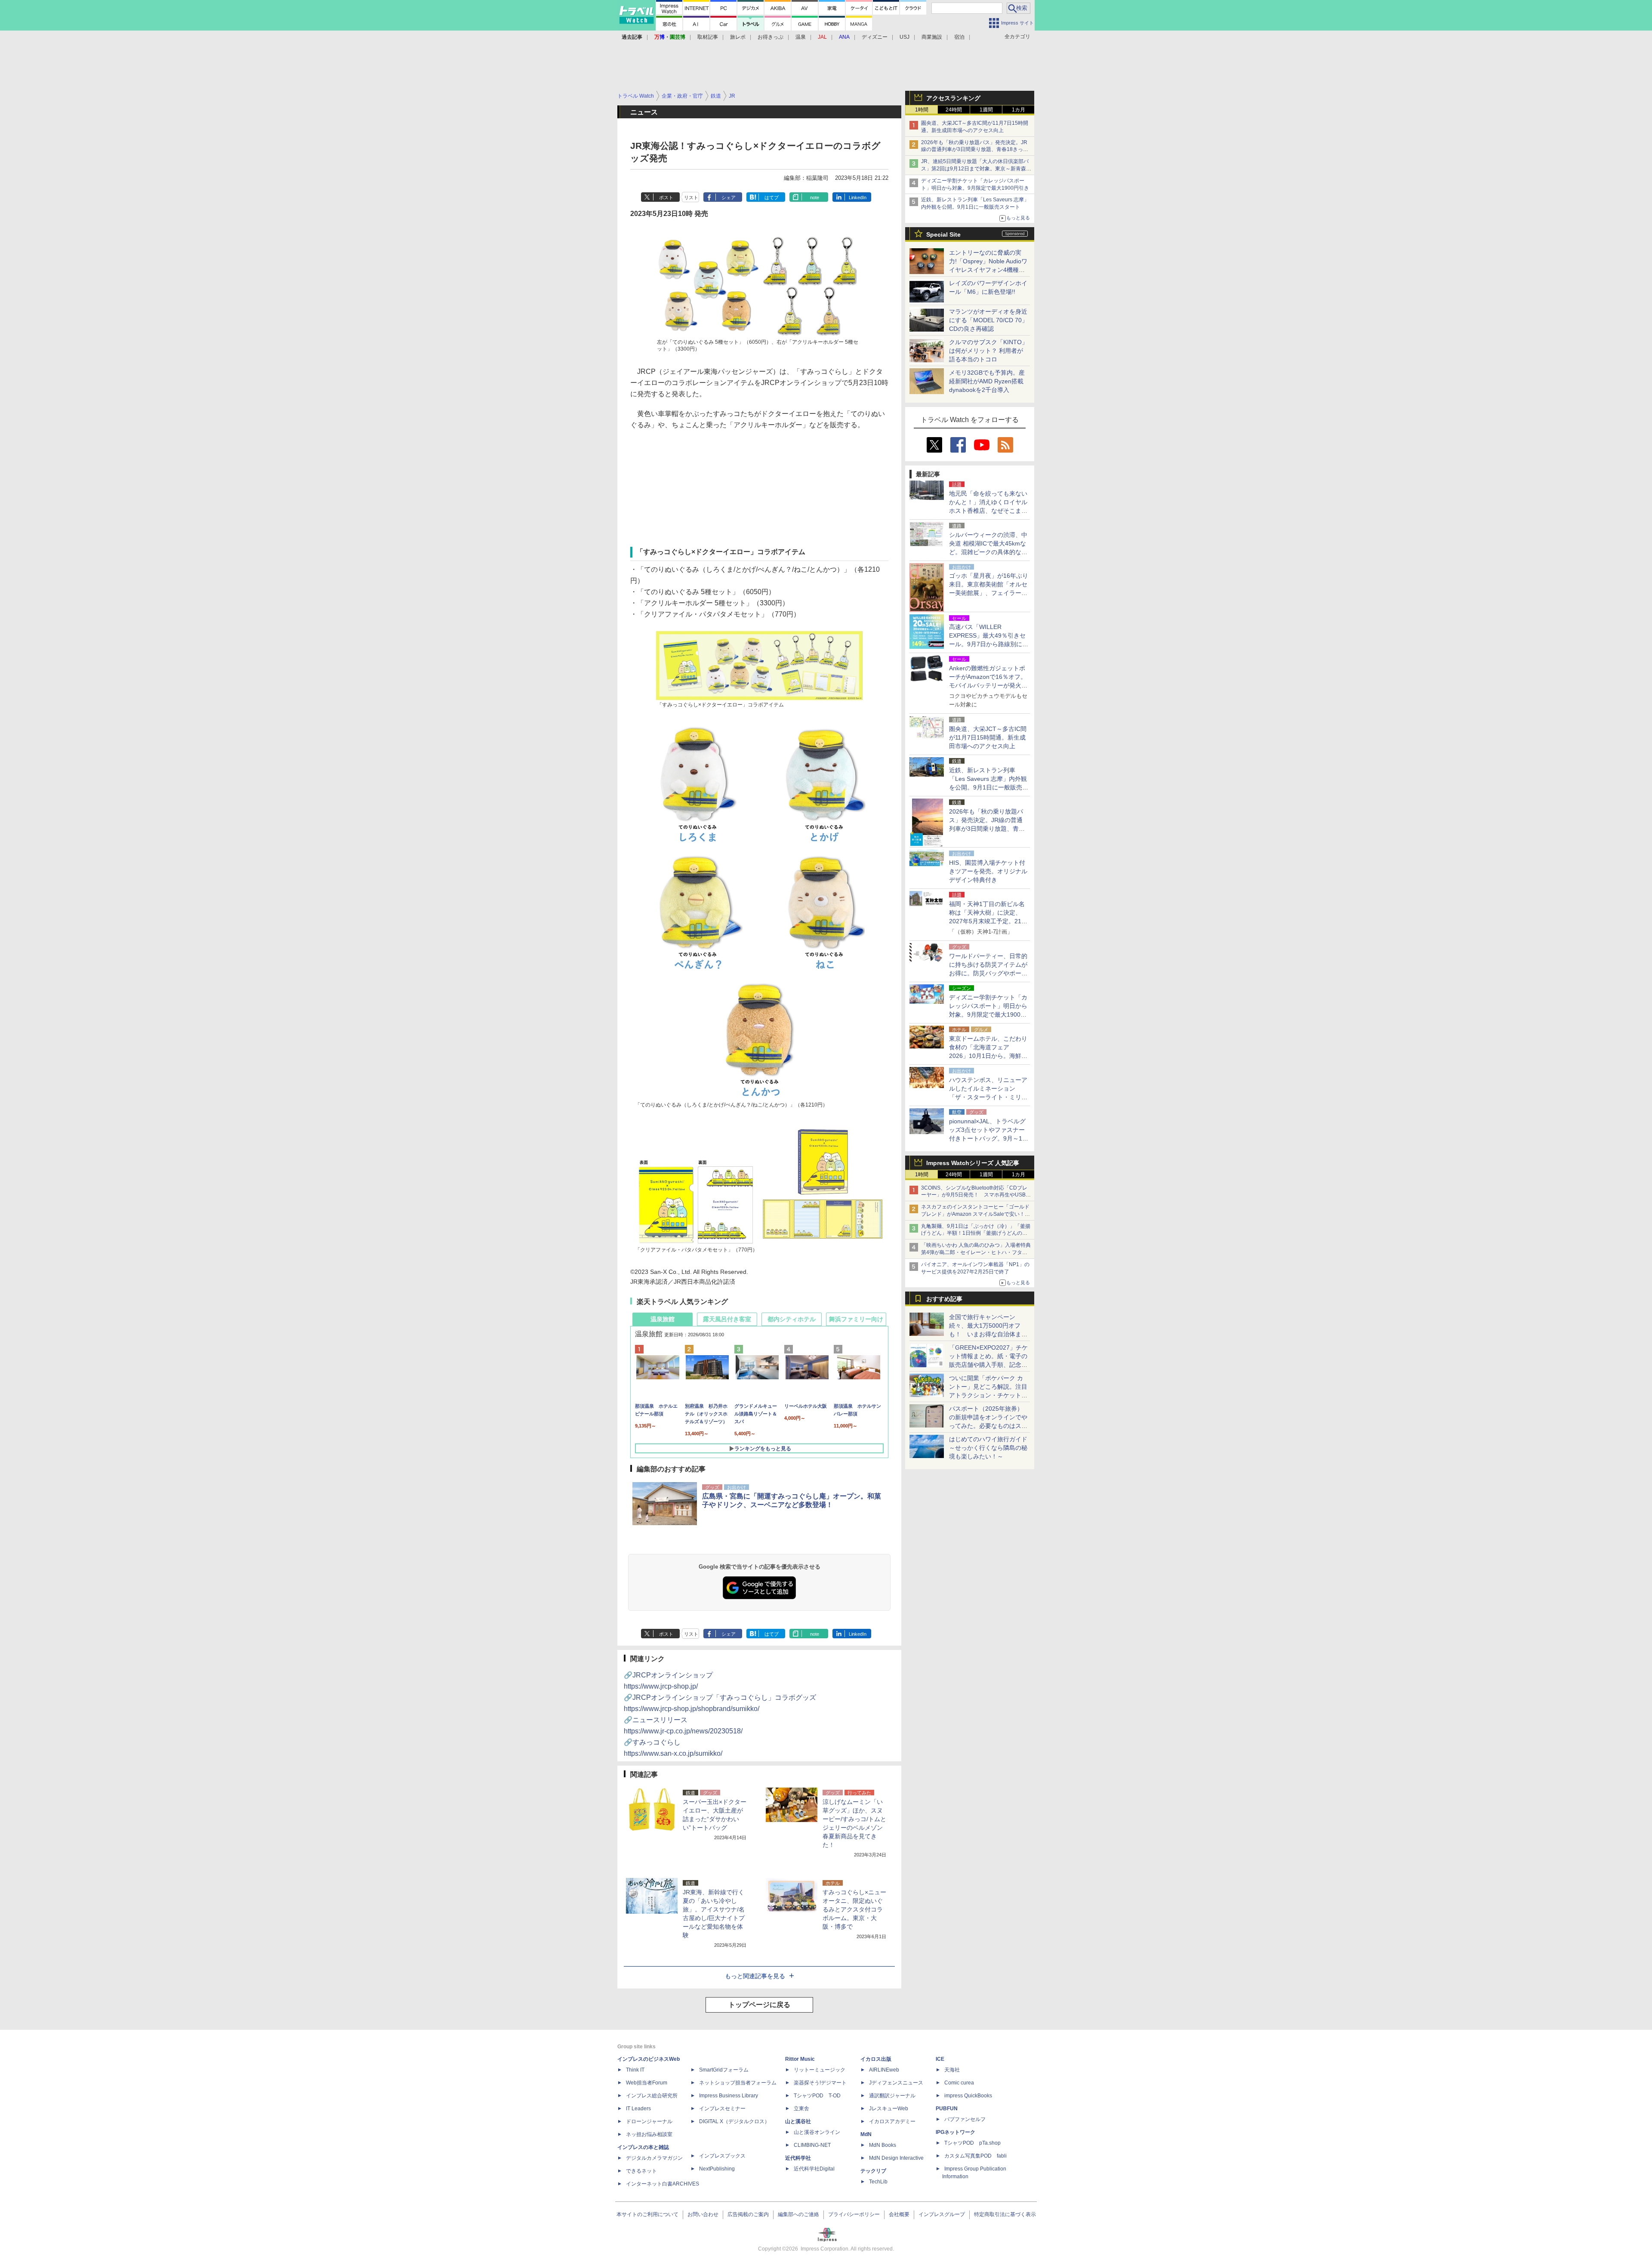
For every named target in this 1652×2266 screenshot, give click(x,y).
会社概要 (899, 2214)
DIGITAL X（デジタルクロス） (734, 2121)
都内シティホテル (792, 1319)
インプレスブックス (722, 2156)
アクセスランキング (953, 98)
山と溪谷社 (798, 2121)
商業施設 (932, 37)
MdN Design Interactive (896, 2158)
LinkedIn (858, 197)
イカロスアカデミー (892, 2121)
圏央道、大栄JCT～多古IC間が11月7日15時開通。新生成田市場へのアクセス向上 (988, 737)
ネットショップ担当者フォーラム (738, 2083)
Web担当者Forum (647, 2083)
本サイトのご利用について (647, 2214)
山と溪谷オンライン (817, 2132)
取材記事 (708, 37)
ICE (940, 2059)
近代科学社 (798, 2158)
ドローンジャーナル (649, 2121)
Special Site (943, 234)
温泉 (801, 37)
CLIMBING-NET (812, 2145)
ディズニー (875, 37)
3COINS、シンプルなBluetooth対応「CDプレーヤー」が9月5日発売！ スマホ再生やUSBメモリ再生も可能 (976, 1195)
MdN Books (883, 2145)
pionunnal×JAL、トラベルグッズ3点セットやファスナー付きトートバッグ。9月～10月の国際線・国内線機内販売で (988, 1138)
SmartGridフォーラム (724, 2070)
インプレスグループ (942, 2214)
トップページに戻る (759, 2005)
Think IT (635, 2070)
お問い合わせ (703, 2214)
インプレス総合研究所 (652, 2096)
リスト (691, 197)
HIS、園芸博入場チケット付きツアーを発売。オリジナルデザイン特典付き (988, 871)
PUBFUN (947, 2109)
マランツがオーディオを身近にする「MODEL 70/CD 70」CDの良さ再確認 (988, 320)
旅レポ (738, 37)
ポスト (666, 197)
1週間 (986, 110)
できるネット (641, 2171)
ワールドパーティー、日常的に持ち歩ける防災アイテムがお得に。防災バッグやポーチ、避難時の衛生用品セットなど (988, 973)
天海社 (952, 2070)
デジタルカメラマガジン (654, 2158)
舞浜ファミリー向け (856, 1319)
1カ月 (1019, 110)
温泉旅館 (663, 1319)
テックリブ (873, 2171)
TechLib (878, 2182)
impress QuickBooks (968, 2096)
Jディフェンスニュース (896, 2083)
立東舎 (801, 2109)
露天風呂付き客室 (727, 1319)
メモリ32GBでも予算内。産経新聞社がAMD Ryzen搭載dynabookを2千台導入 (987, 381)
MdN (866, 2134)
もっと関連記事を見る (755, 1976)
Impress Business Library (729, 2096)
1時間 (922, 110)
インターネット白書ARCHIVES (663, 2184)
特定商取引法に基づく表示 (1005, 2214)
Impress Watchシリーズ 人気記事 (973, 1163)
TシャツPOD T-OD (817, 2096)
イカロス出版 (876, 2059)
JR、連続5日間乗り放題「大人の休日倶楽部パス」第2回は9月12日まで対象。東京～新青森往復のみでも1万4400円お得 (976, 169)
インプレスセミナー (722, 2109)
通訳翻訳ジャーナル (892, 2096)
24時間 (954, 110)
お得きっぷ (771, 37)
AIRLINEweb (884, 2070)
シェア (729, 197)
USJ (905, 37)
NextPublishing (717, 2169)
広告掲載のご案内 (748, 2214)
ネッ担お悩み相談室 (649, 2134)
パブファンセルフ (965, 2119)
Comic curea (959, 2083)
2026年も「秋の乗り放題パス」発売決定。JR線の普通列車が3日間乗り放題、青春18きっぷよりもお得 (975, 150)
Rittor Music (800, 2059)
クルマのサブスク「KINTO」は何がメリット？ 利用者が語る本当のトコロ (988, 351)
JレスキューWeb (889, 2109)
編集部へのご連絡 (798, 2214)
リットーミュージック (820, 2070)
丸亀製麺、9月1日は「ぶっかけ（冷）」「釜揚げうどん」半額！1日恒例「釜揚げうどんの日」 (976, 1233)
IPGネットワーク (955, 2132)
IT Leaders (638, 2109)
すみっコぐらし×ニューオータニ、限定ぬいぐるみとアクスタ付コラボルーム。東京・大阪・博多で (854, 1909)
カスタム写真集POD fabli (975, 2156)
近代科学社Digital (814, 2169)
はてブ (772, 197)
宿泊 (959, 37)
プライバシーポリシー (854, 2214)
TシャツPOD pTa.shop (972, 2143)
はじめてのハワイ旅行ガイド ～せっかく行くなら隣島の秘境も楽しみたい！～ (988, 1448)
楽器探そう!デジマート (820, 2083)
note (815, 197)
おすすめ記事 (944, 1299)
